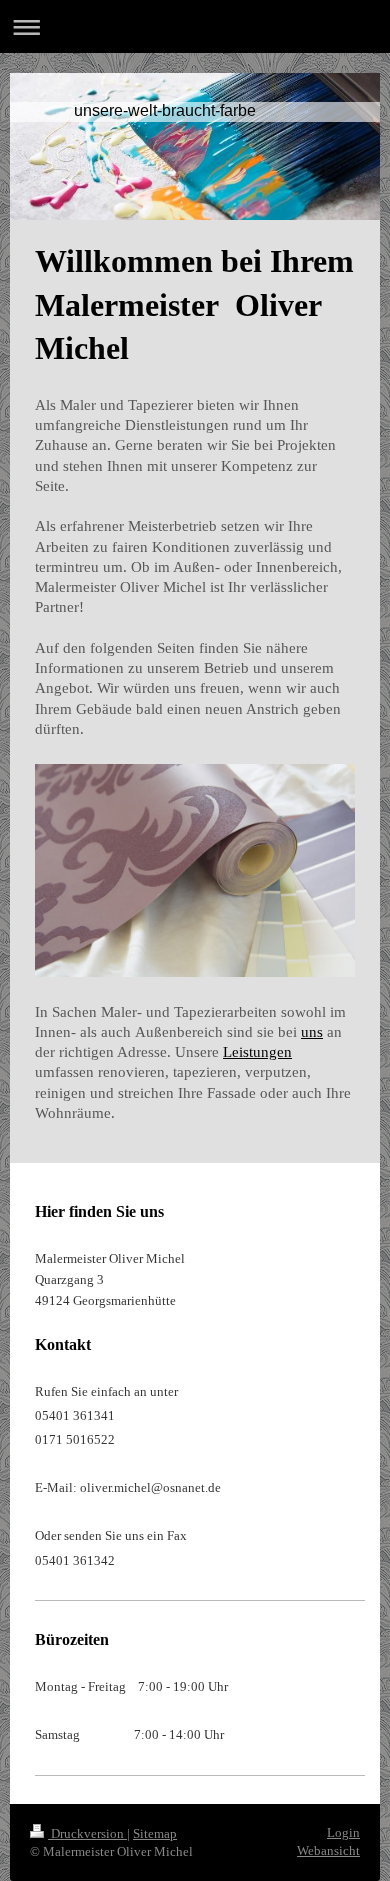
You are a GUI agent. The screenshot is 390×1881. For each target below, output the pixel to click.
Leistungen (257, 1052)
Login (343, 1832)
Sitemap (155, 1833)
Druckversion (87, 1833)
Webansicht (328, 1850)
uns (312, 1032)
